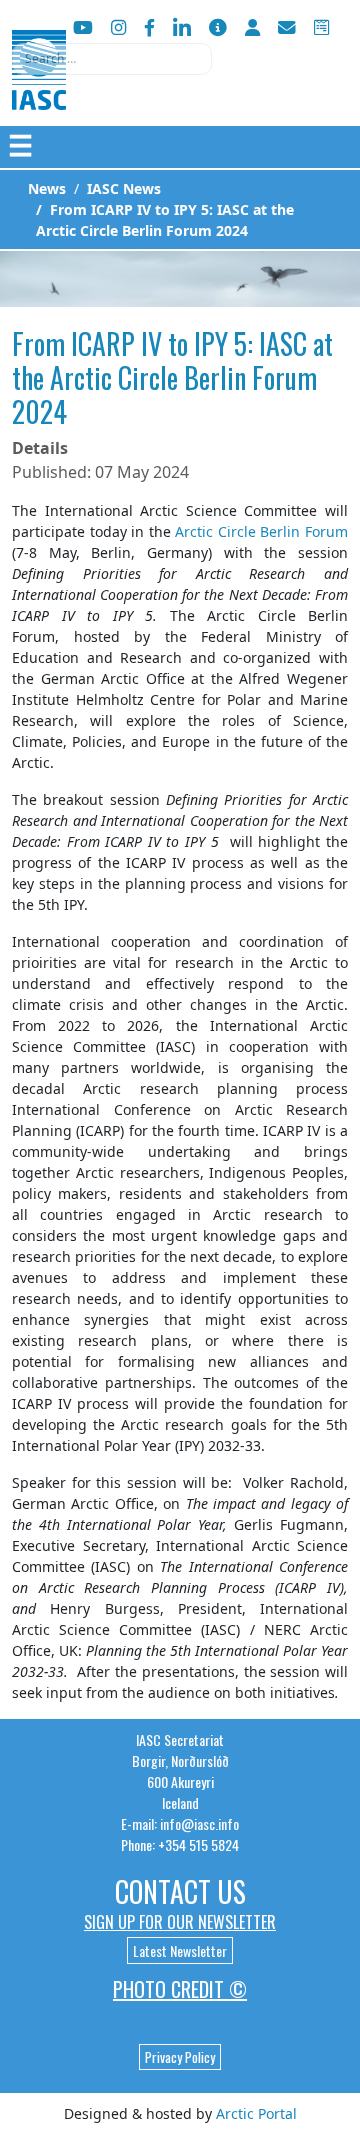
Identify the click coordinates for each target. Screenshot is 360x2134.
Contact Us (180, 1891)
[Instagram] (118, 27)
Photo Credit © (180, 1989)
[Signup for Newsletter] (218, 27)
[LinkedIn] (182, 27)
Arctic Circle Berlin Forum (261, 531)
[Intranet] (252, 27)
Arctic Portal (256, 2113)
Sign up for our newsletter (180, 1922)
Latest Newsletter (180, 1950)
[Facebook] (149, 27)
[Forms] (321, 27)
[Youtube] (83, 27)
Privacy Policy (180, 2057)
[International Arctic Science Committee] (39, 90)
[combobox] (112, 59)
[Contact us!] (287, 27)
